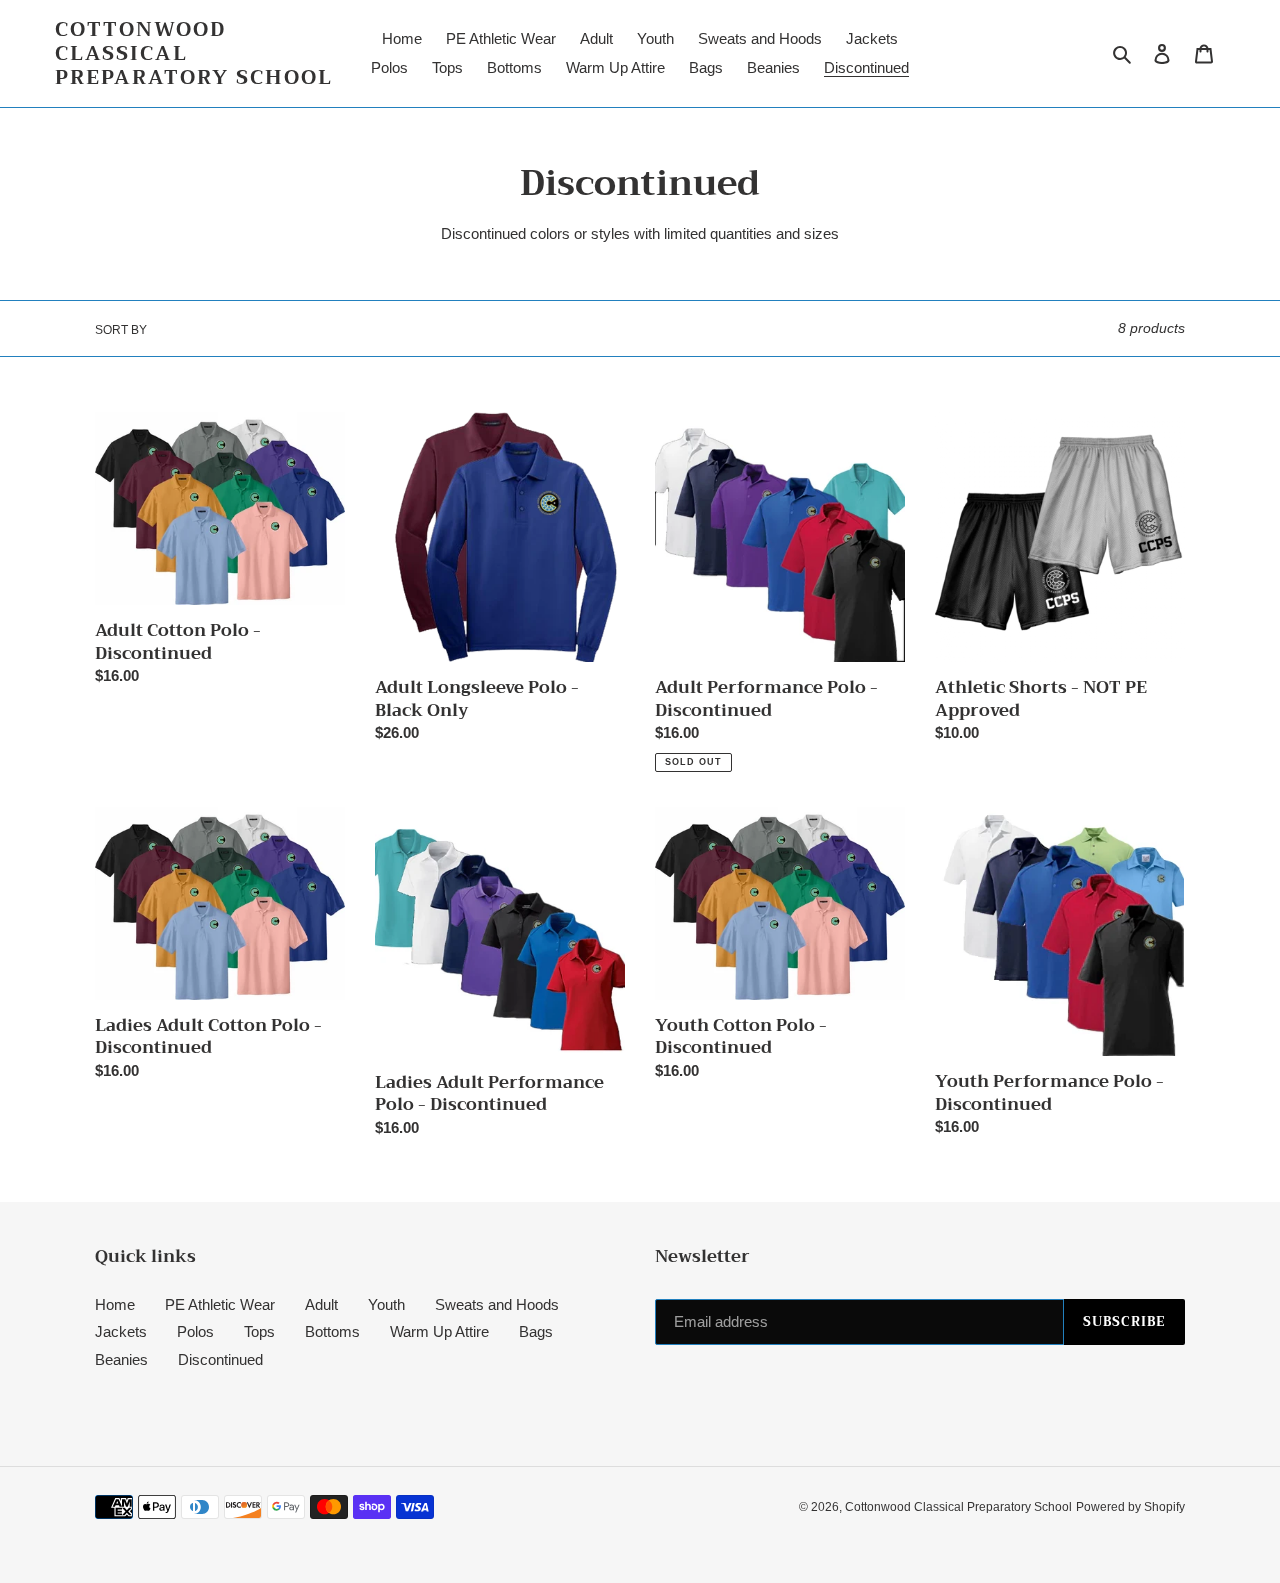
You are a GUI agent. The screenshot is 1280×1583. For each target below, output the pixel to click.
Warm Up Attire (439, 1331)
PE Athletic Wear (220, 1304)
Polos (195, 1331)
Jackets (121, 1331)
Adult (321, 1304)
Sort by (121, 330)
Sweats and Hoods (497, 1304)
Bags (536, 1331)
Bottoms (332, 1331)
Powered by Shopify (1130, 1507)
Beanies (121, 1359)
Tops (259, 1331)
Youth (386, 1304)
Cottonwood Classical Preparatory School (194, 54)
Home (115, 1304)
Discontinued (220, 1359)
